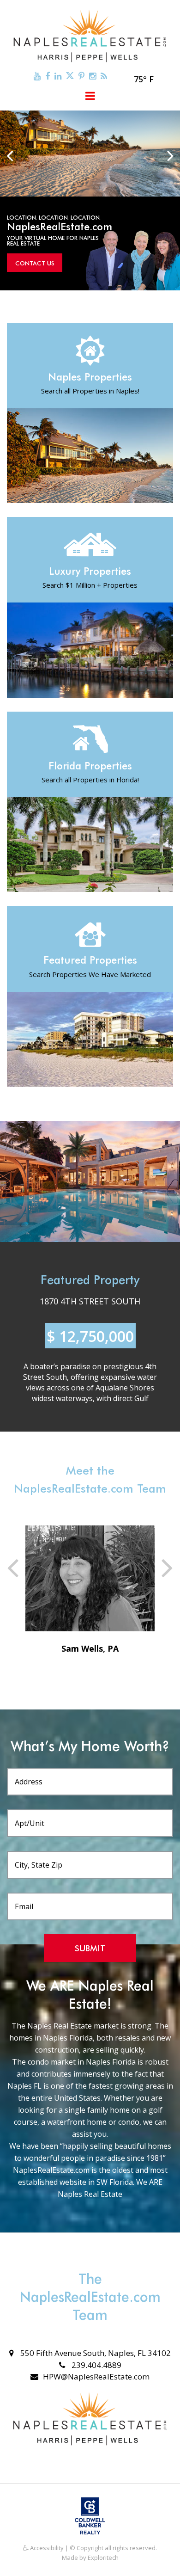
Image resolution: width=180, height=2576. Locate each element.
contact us (35, 263)
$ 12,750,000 (90, 1336)
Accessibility (46, 2548)
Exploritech (103, 2558)
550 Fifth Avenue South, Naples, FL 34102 (95, 2353)
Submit (90, 1948)
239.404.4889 (96, 2365)
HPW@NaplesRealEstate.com (96, 2376)
